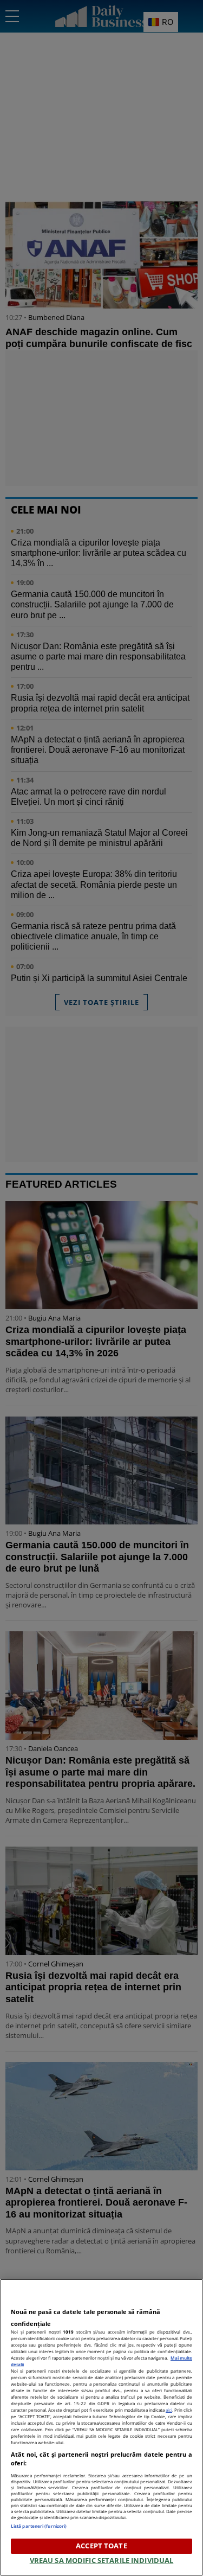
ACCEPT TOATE (101, 2546)
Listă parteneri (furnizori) (39, 2526)
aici (169, 2410)
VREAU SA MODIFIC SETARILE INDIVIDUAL (102, 2560)
